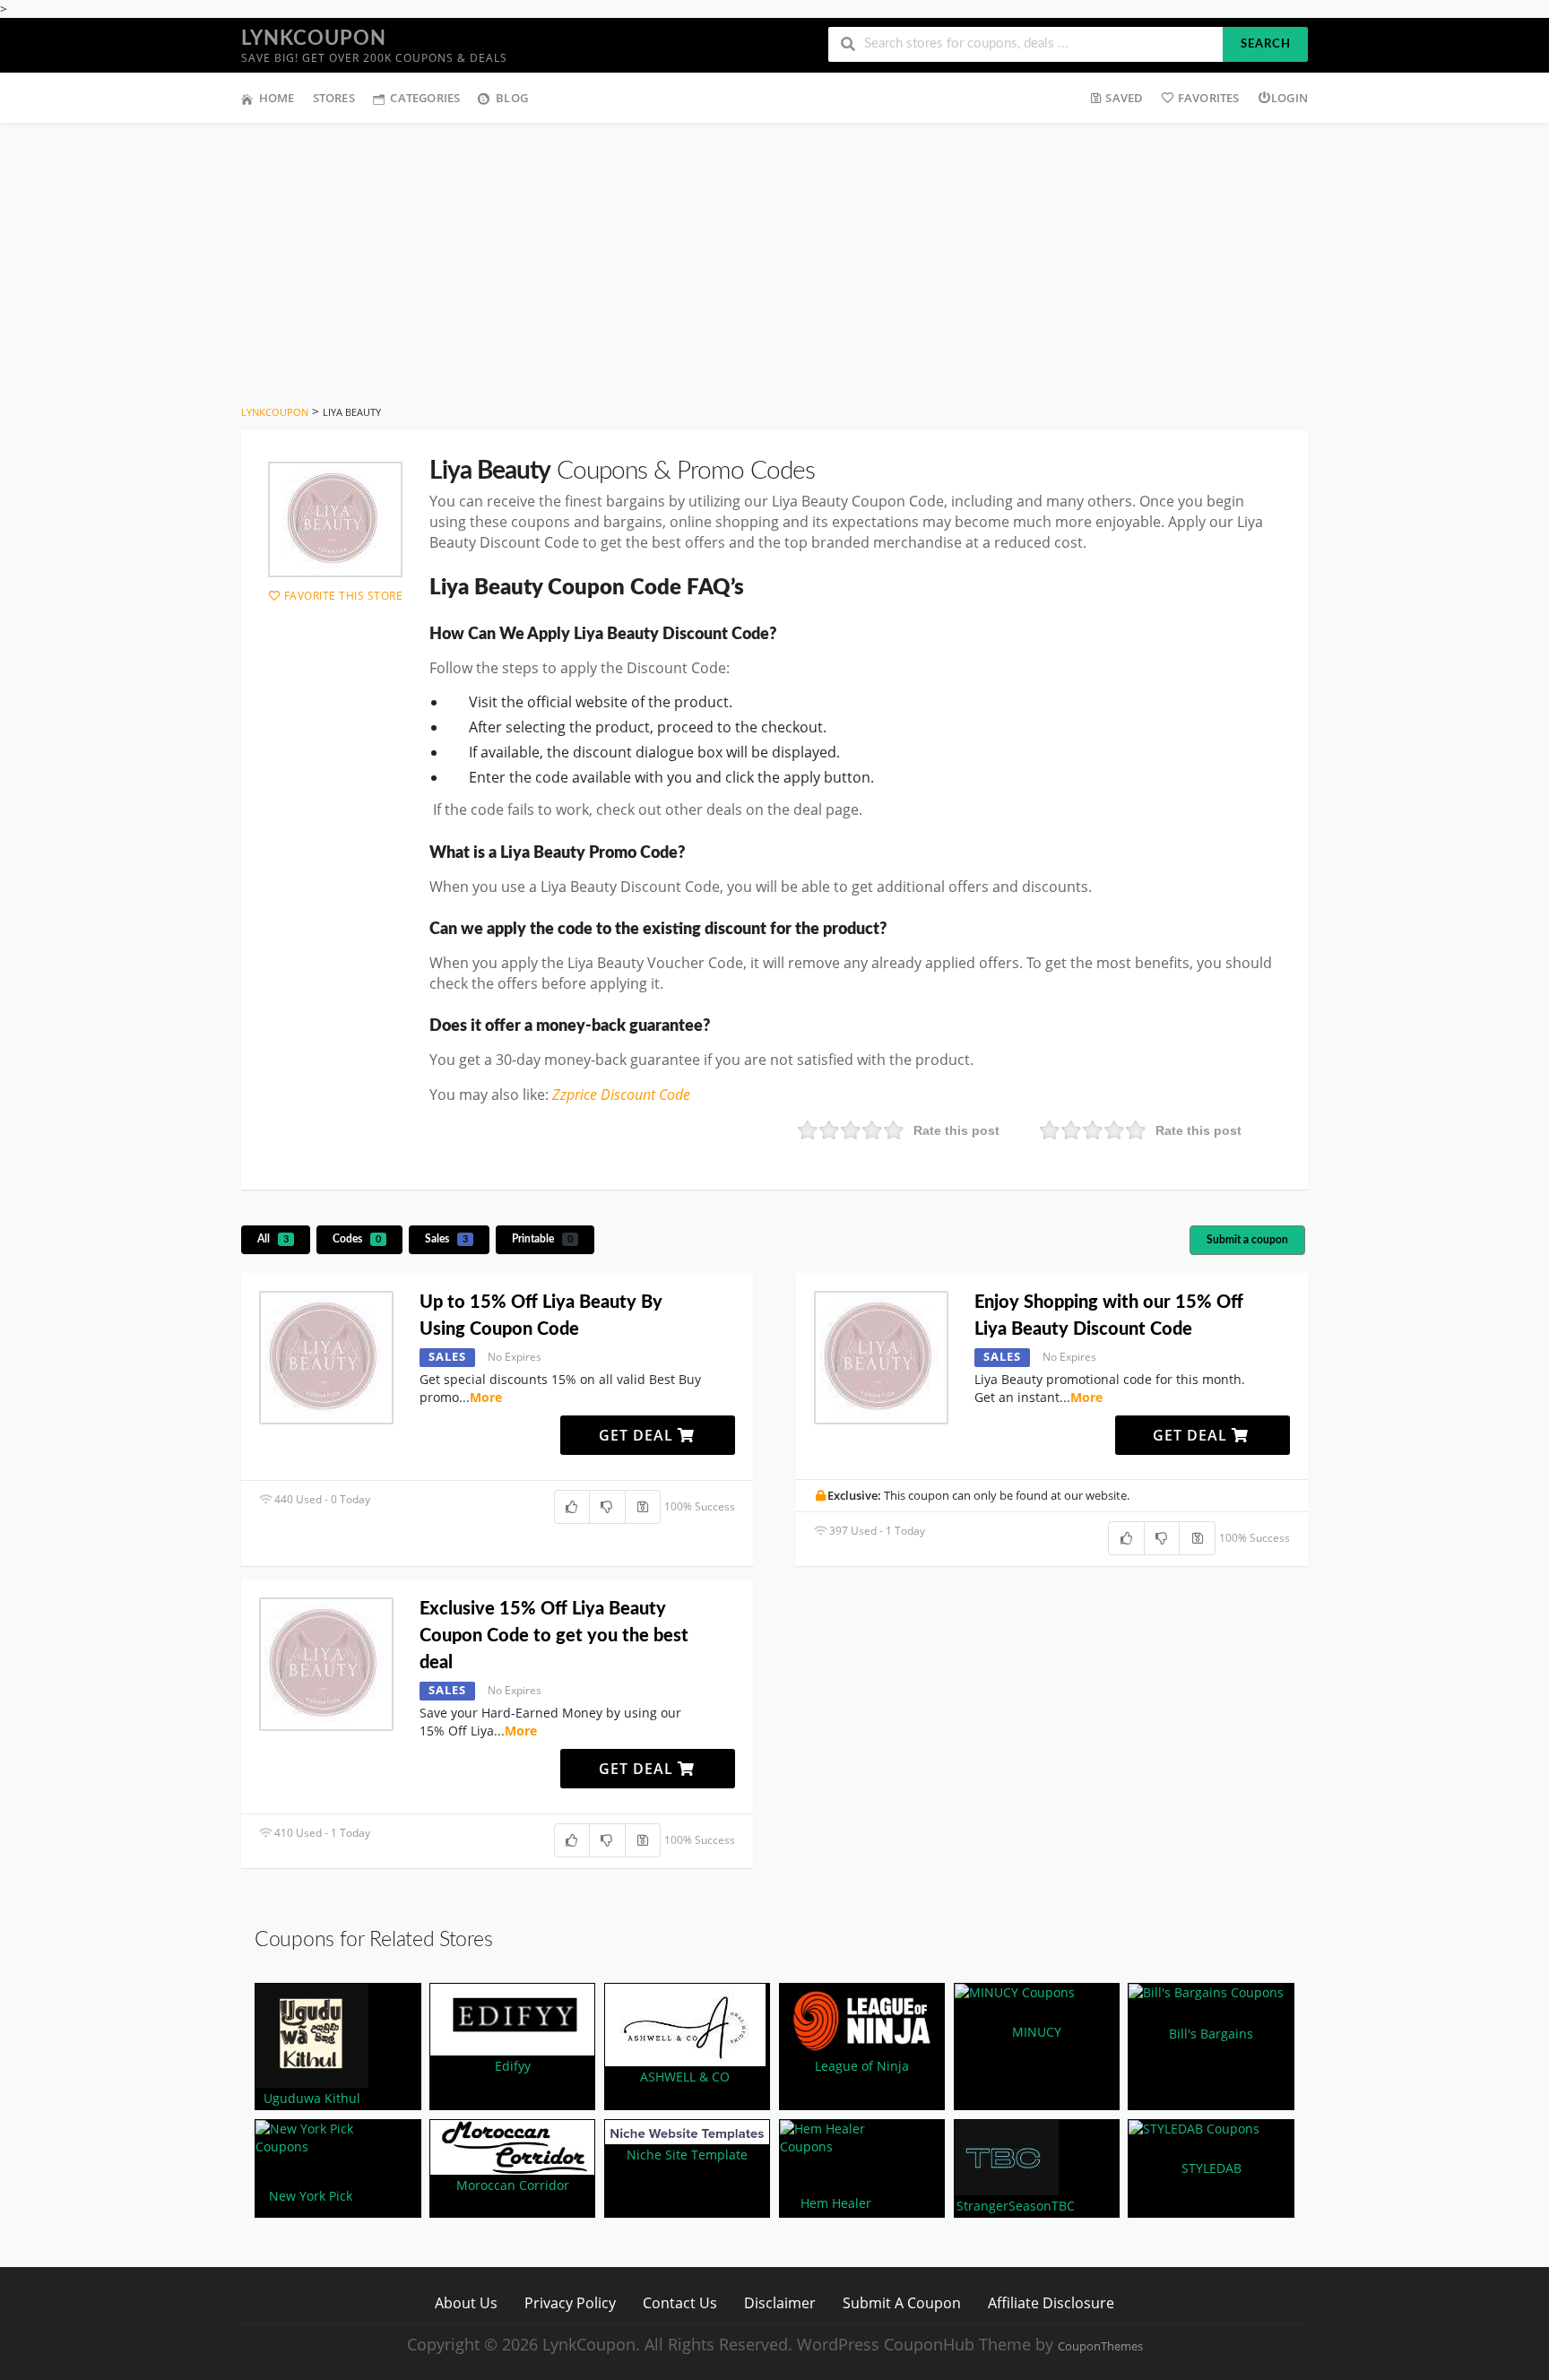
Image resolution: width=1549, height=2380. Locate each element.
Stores (334, 98)
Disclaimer (780, 2302)
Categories (425, 98)
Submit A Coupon (902, 2302)
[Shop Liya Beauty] (335, 519)
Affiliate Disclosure (1051, 2302)
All (273, 1239)
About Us (466, 2302)
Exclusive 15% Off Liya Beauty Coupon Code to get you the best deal (554, 1636)
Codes (357, 1239)
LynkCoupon (314, 39)
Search (1266, 44)
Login (1289, 98)
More (486, 1397)
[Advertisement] (774, 257)
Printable (542, 1239)
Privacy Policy (570, 2302)
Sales (446, 1239)
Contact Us (680, 2302)
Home (277, 98)
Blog (512, 98)
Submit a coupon (1247, 1240)
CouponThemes (1100, 2346)
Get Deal (638, 1435)
